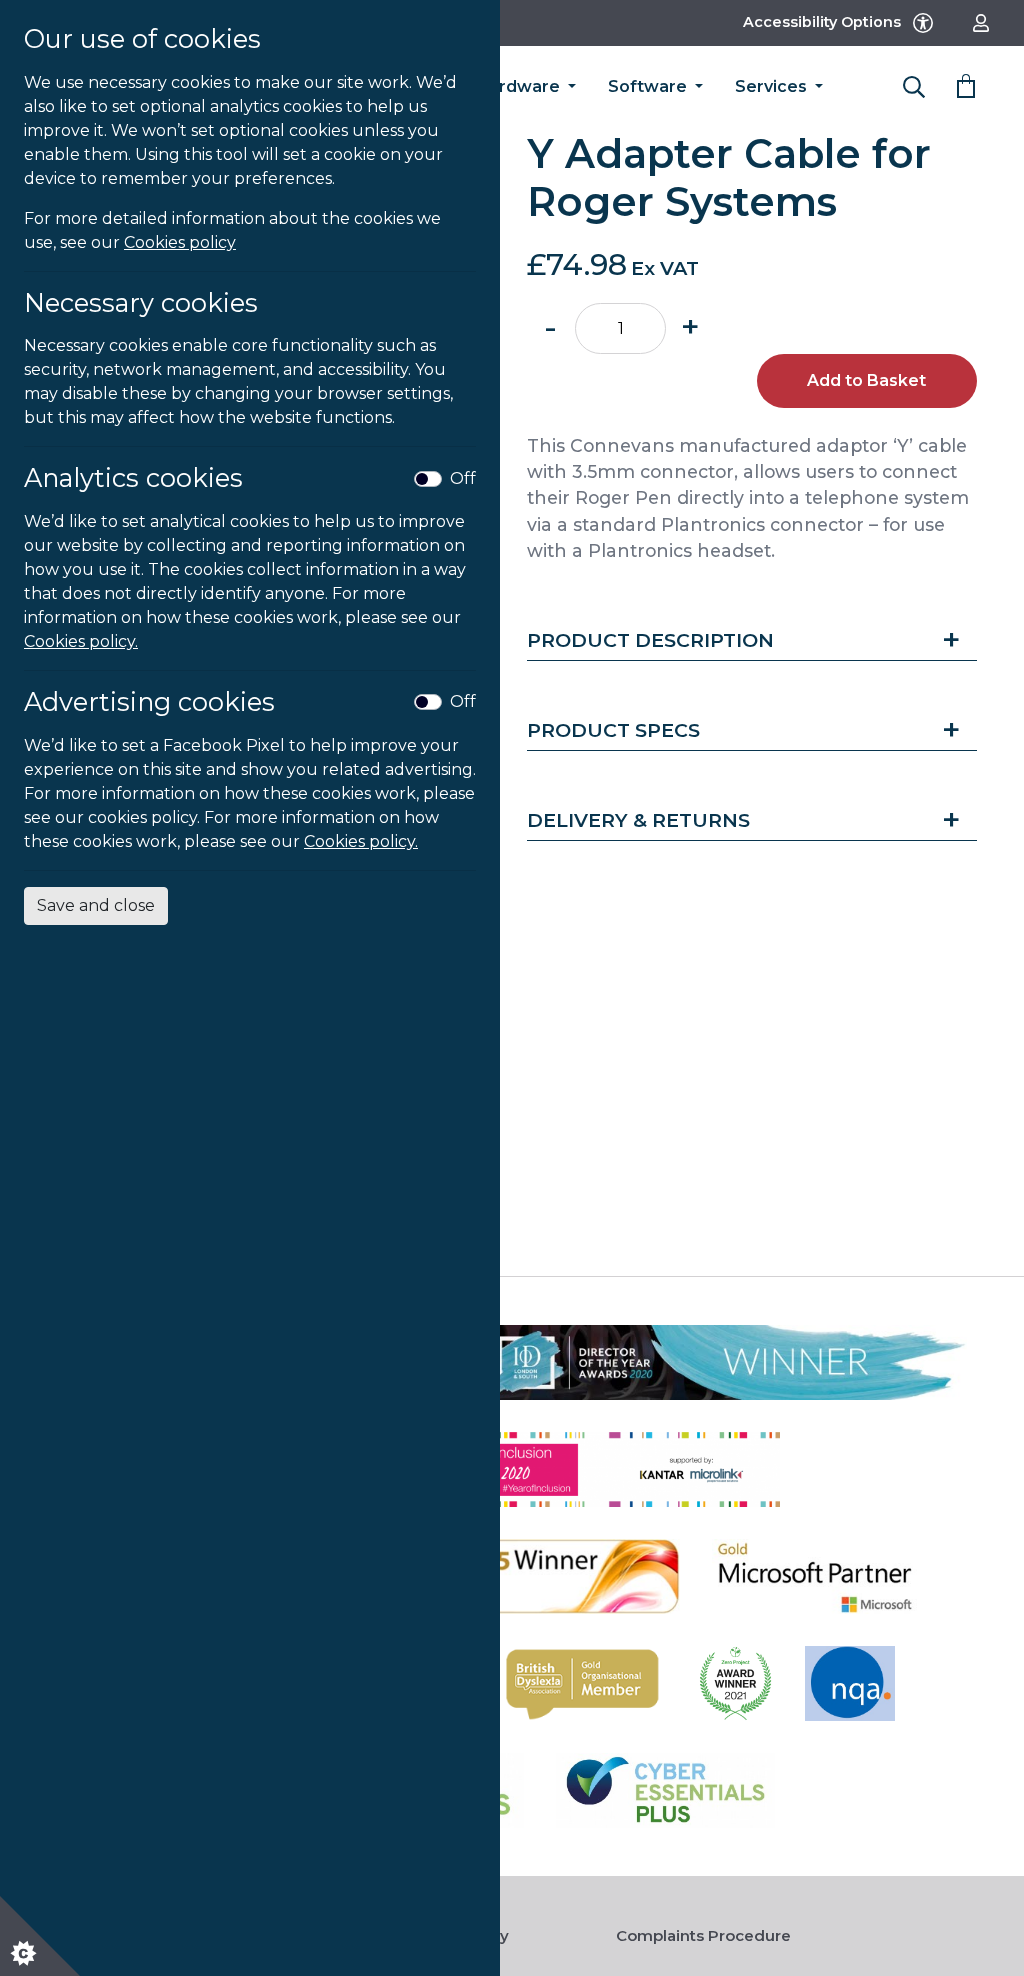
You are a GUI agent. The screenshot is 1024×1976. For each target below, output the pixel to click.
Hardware (520, 86)
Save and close (96, 905)
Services (773, 86)
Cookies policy (180, 242)
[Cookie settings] (40, 1936)
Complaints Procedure (703, 1935)
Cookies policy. (81, 641)
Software (649, 86)
